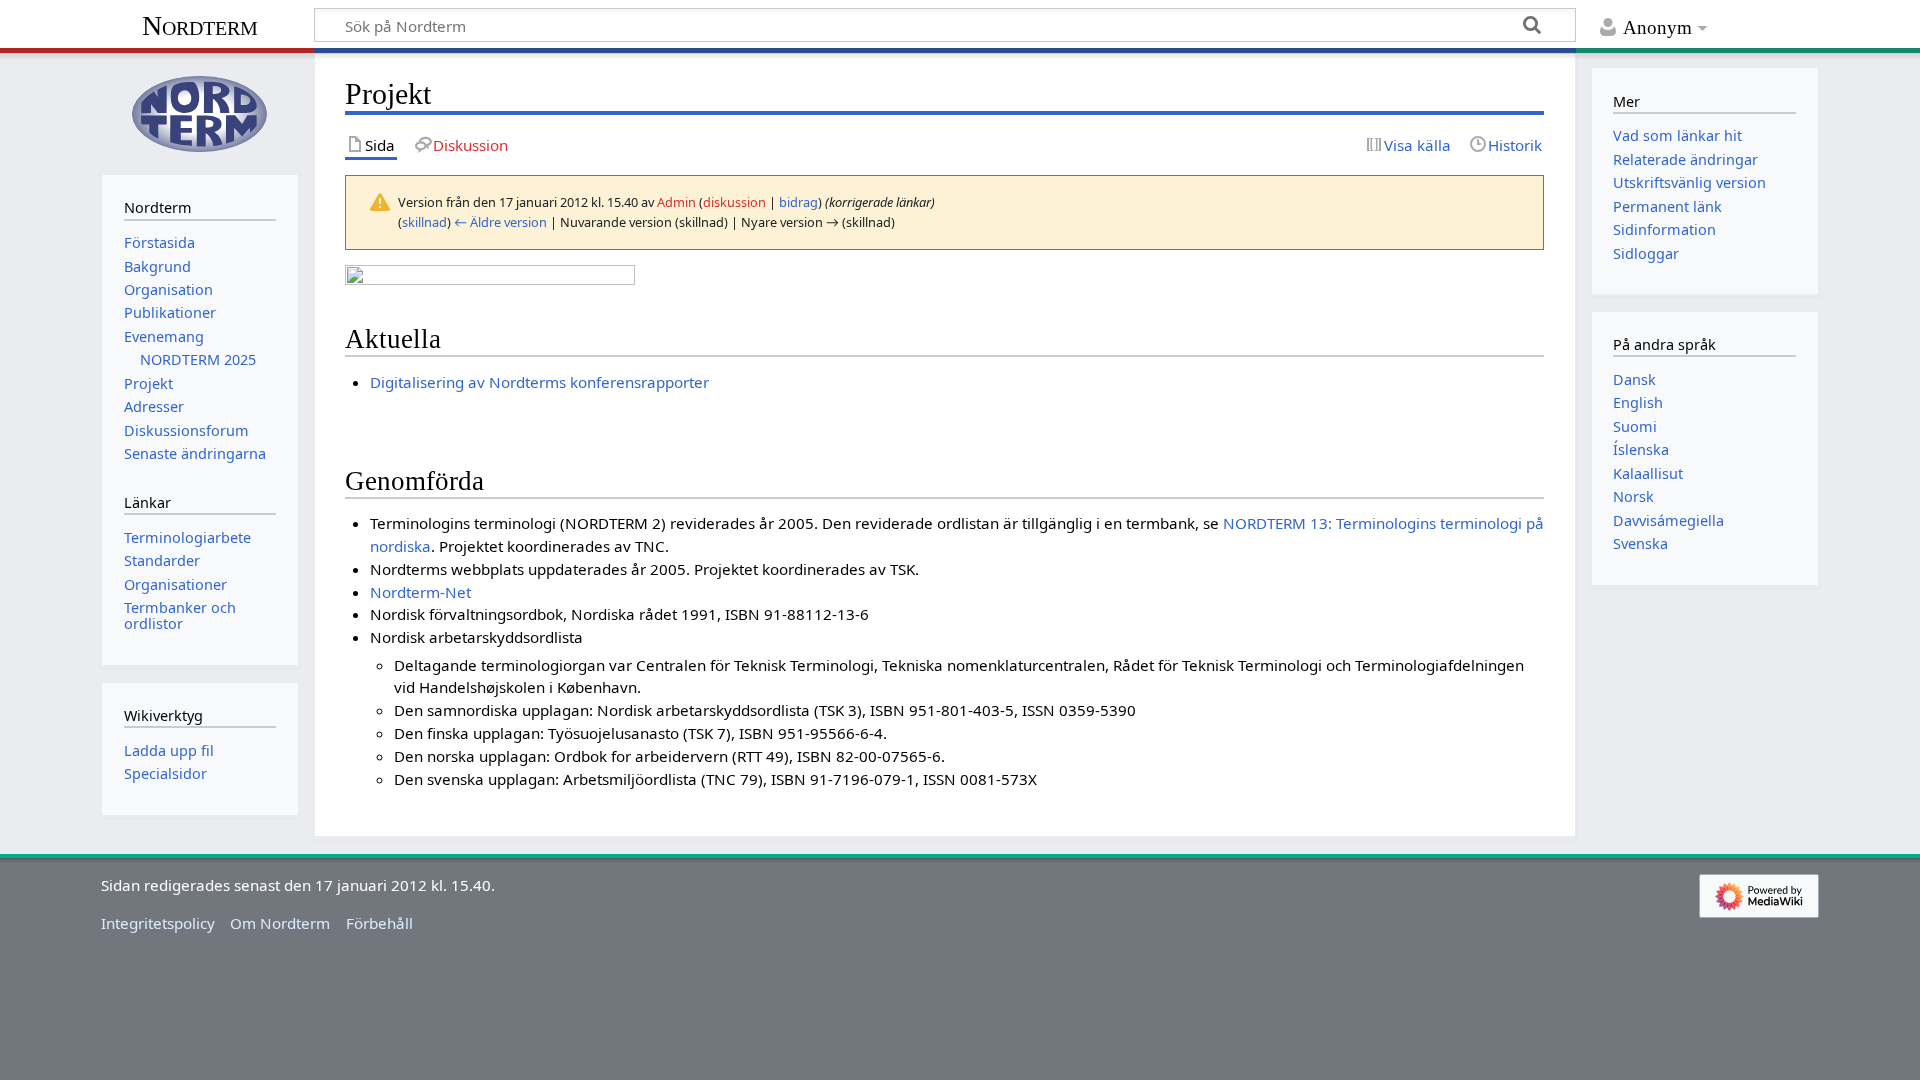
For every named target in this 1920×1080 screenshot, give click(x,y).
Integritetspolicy (158, 923)
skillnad (424, 222)
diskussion (734, 202)
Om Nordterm (280, 923)
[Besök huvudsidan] (200, 111)
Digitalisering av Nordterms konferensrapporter (539, 382)
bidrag (798, 202)
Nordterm (200, 25)
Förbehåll (379, 923)
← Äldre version (500, 222)
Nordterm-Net (420, 592)
